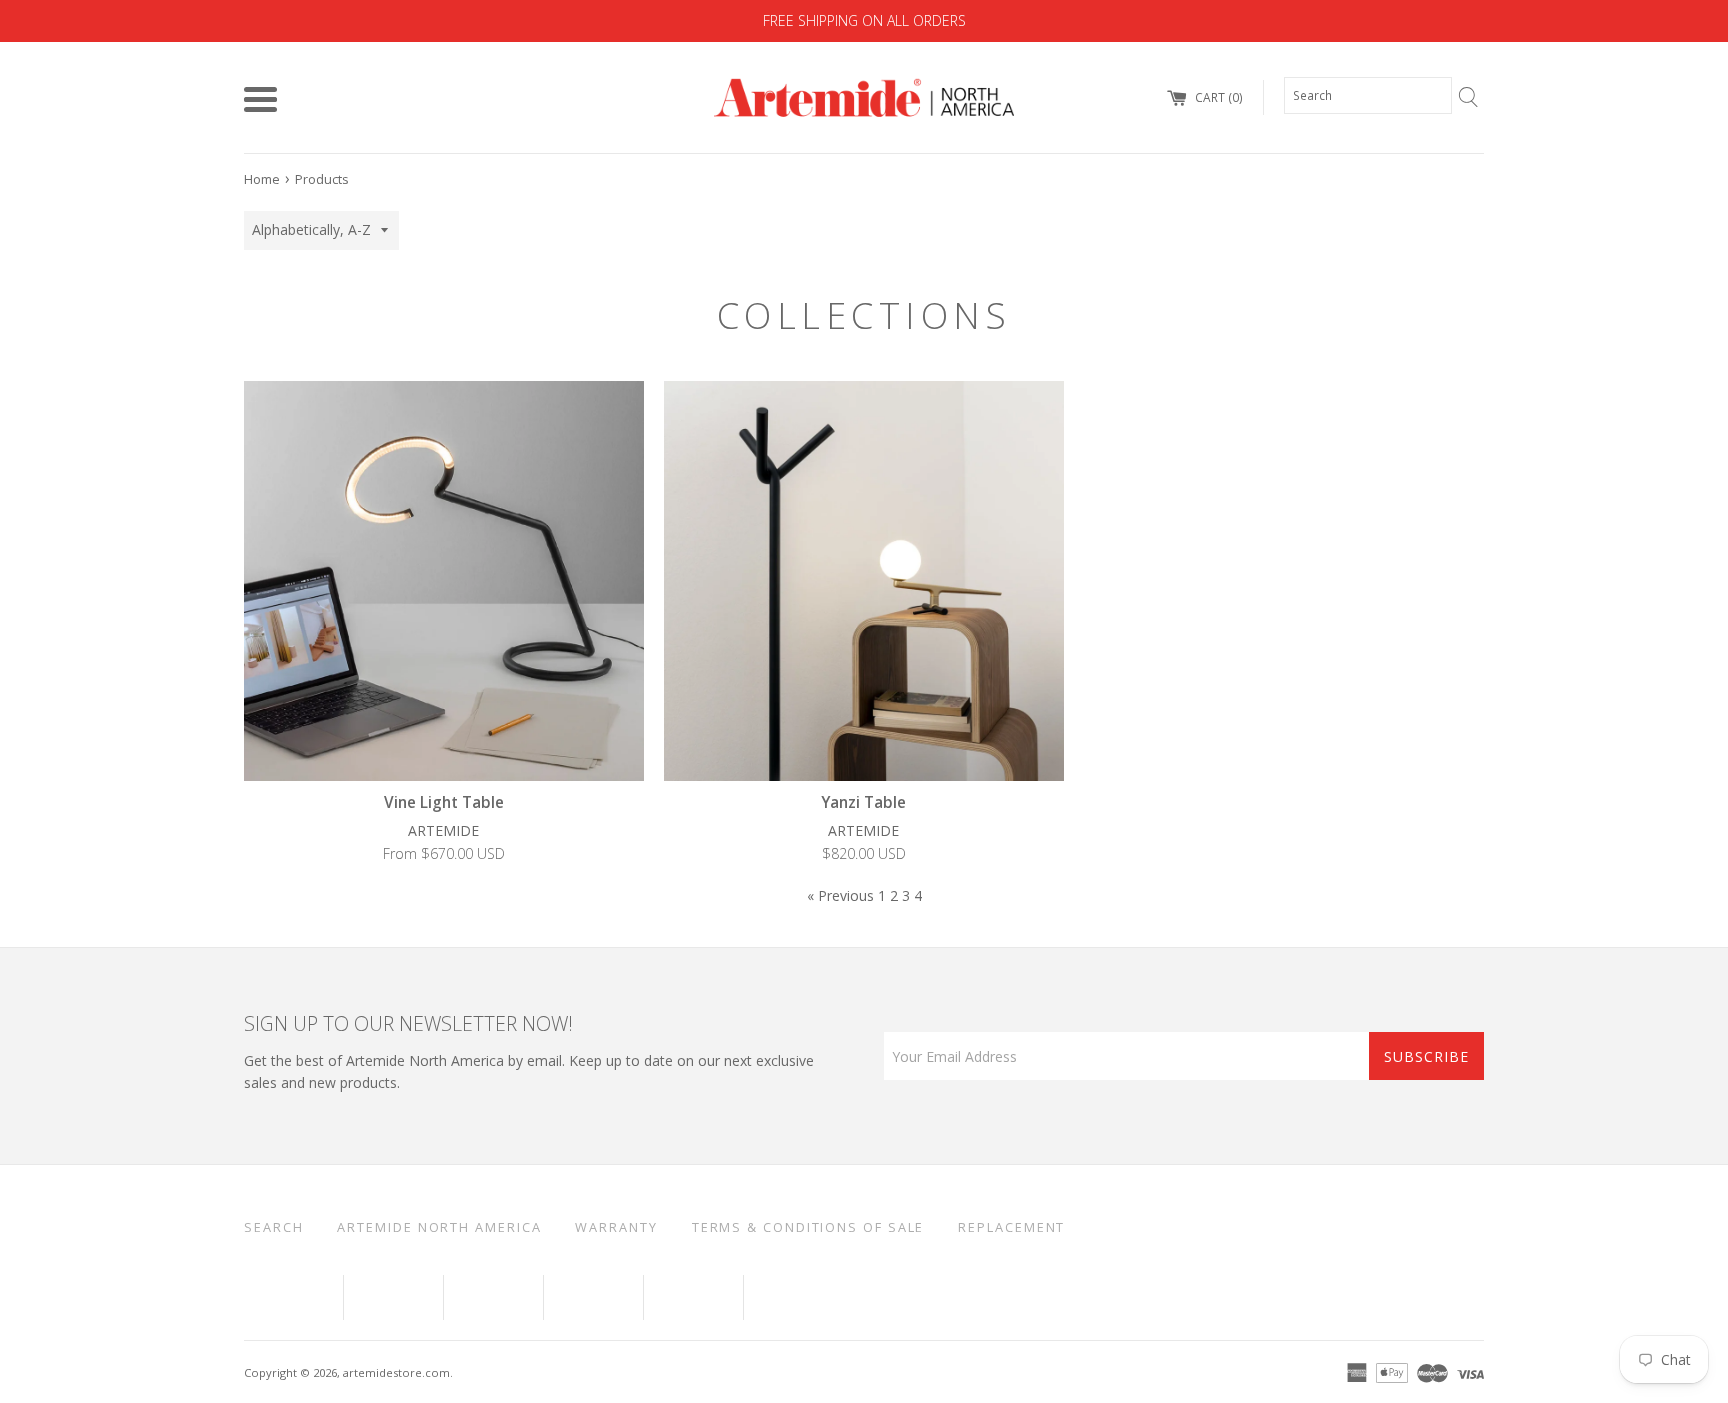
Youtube (393, 1297)
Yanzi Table (863, 802)
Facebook (293, 1297)
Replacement (1011, 1227)
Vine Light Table (444, 802)
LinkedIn (493, 1297)
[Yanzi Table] (864, 581)
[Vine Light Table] (444, 581)
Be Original (810, 1297)
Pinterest (593, 1297)
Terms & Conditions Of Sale (808, 1227)
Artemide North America (439, 1227)
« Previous (840, 895)
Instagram (693, 1297)
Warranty (616, 1227)
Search (273, 1227)
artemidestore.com (396, 1372)
